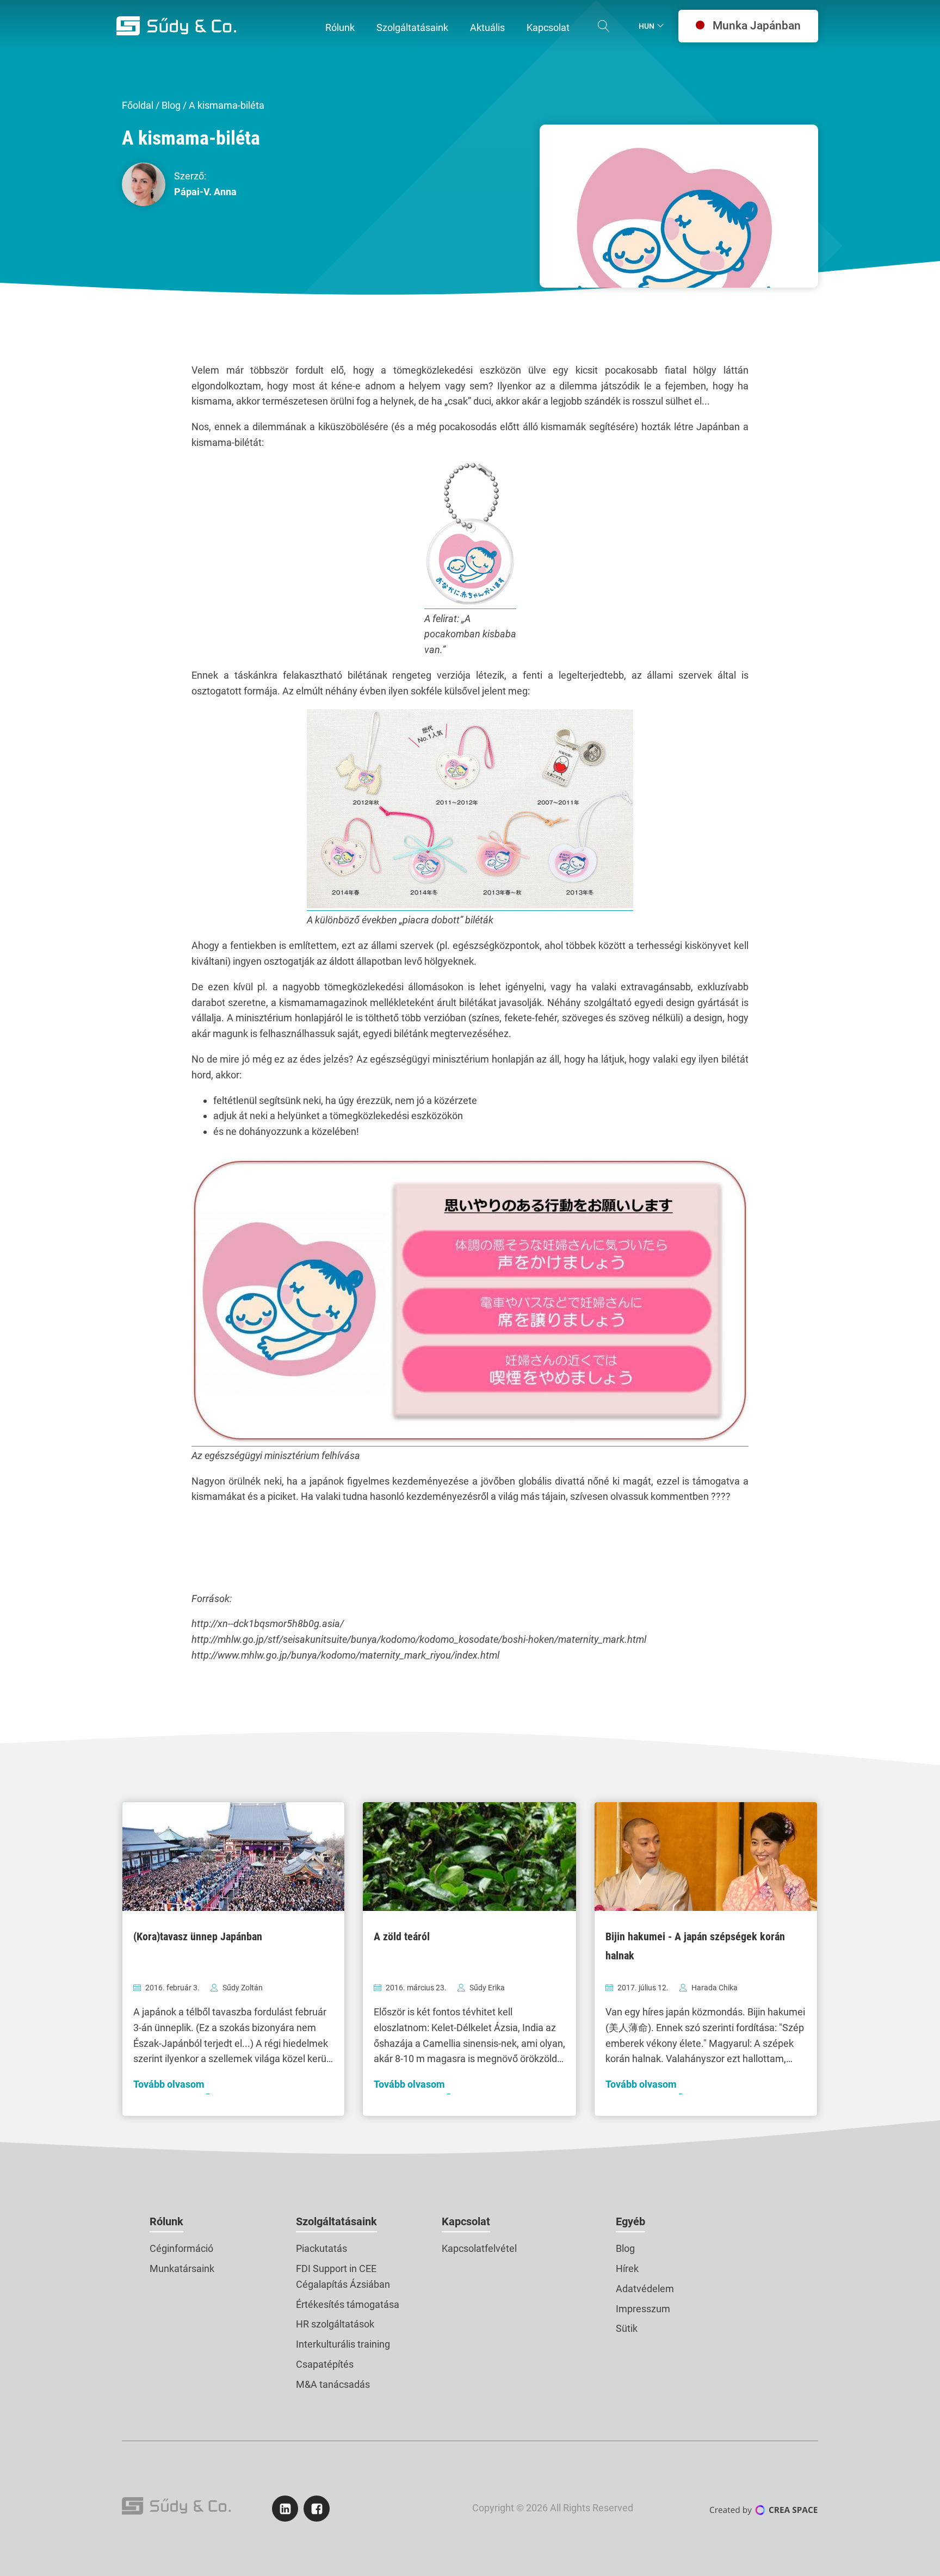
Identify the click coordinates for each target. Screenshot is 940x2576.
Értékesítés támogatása (348, 2304)
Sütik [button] (627, 2328)
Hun (647, 26)
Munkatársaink (182, 2268)
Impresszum (643, 2309)
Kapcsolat (466, 2221)
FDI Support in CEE (336, 2268)
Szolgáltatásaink (336, 2221)
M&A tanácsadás (333, 2384)
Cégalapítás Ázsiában (343, 2284)
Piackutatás (321, 2248)
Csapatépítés (325, 2364)
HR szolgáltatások (335, 2324)
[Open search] (604, 26)
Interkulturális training (343, 2344)
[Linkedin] (285, 2509)
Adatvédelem (645, 2289)
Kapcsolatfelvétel (479, 2248)
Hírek (627, 2268)
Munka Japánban (757, 26)
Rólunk (166, 2221)
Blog (171, 105)
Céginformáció (181, 2248)
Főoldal (138, 105)
